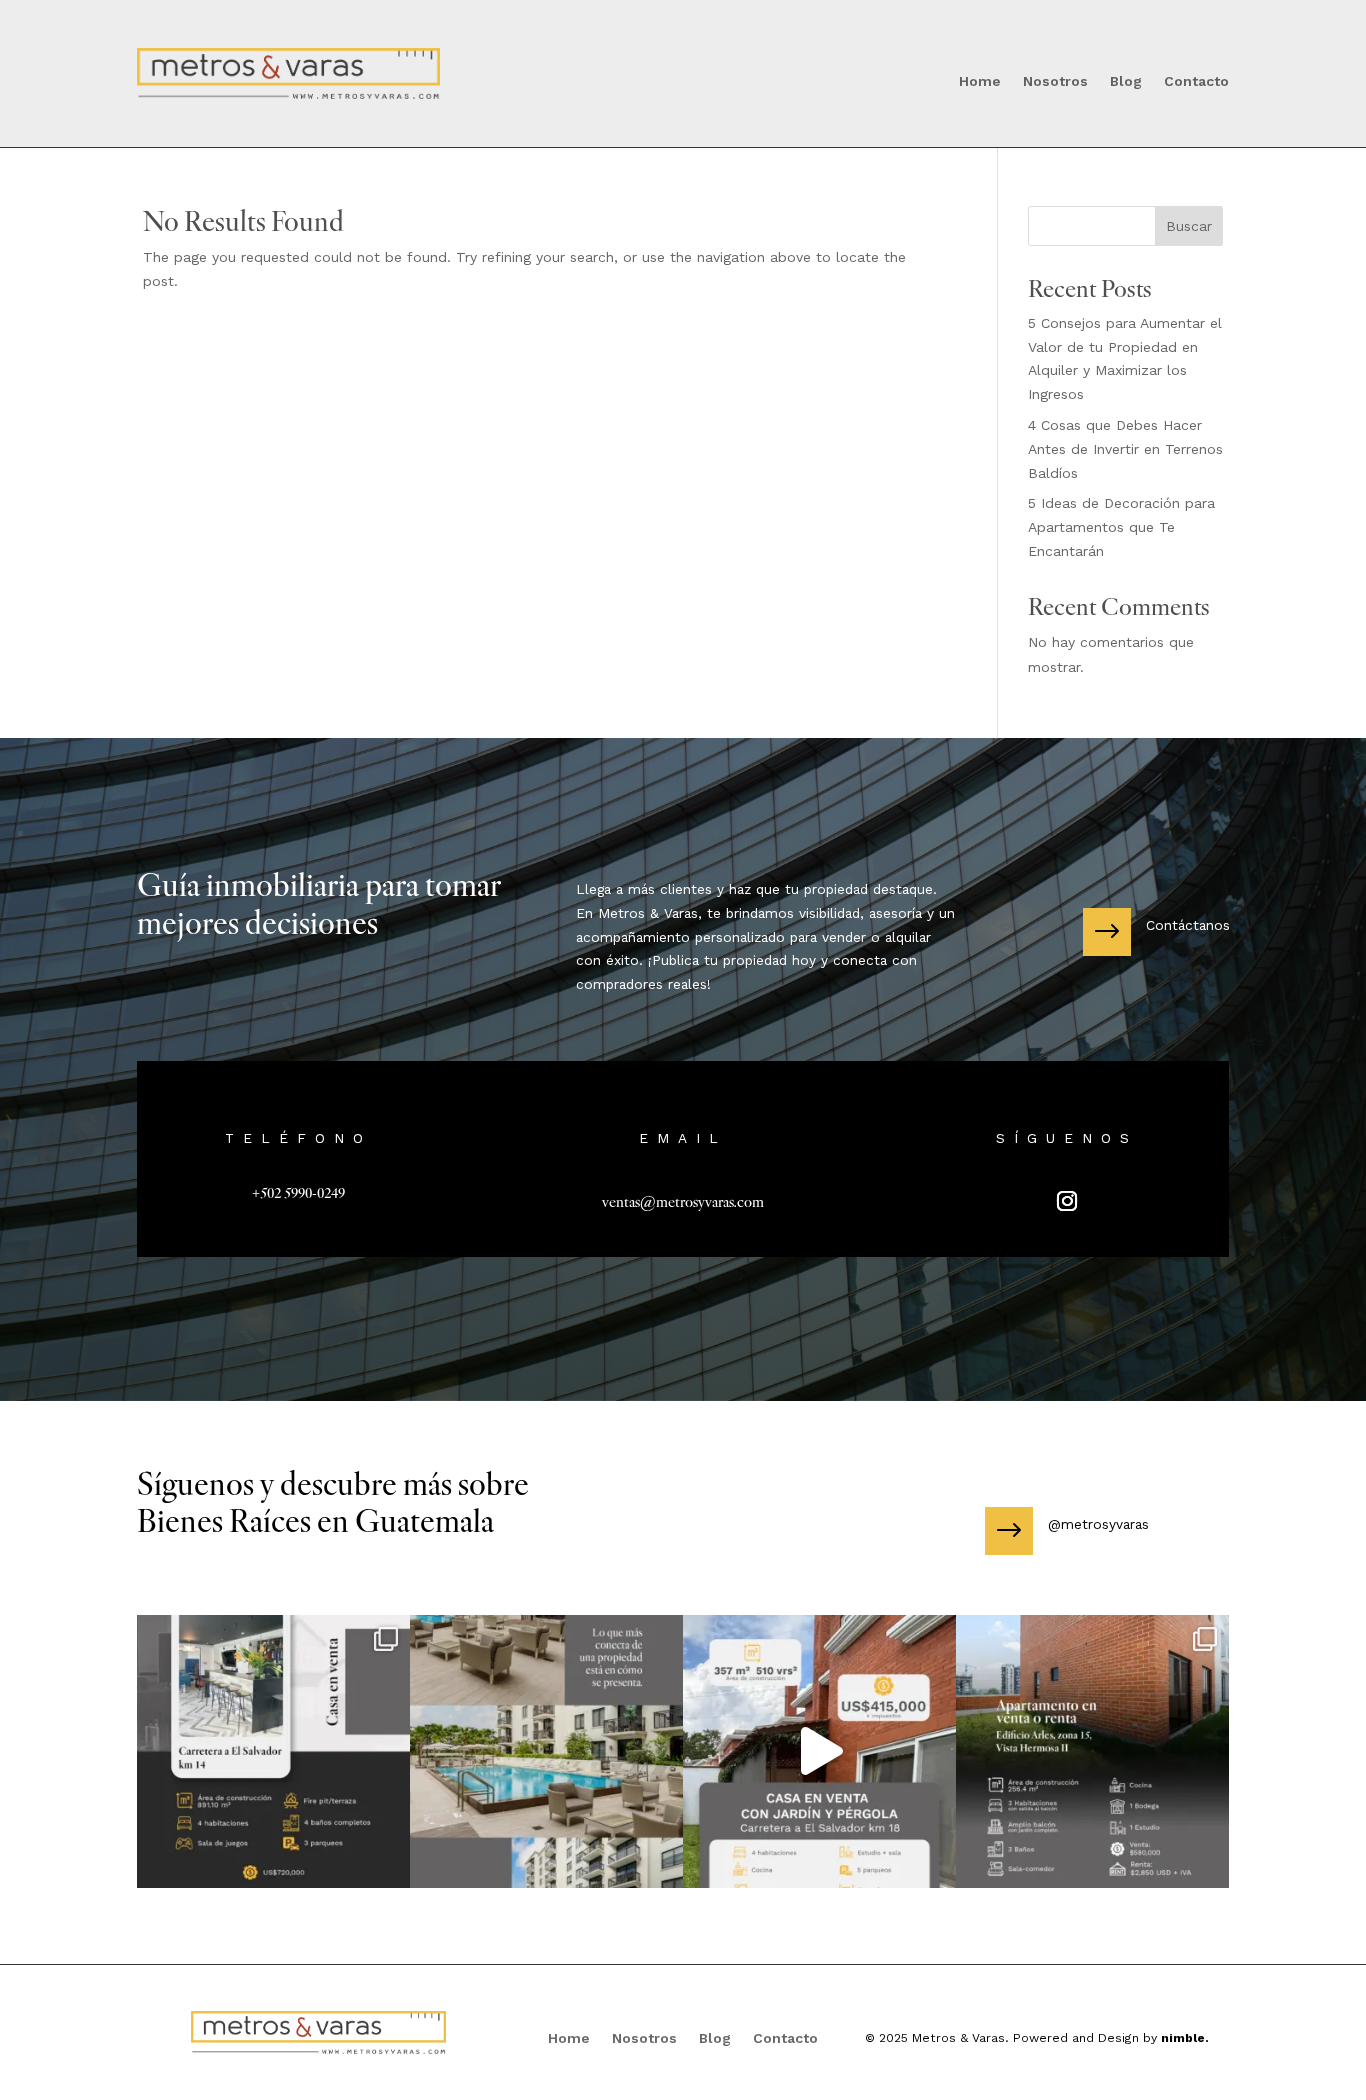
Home (980, 81)
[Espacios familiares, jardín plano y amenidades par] (819, 1751)
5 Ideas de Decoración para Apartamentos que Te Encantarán (1121, 527)
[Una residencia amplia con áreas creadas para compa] (273, 1751)
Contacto (1196, 81)
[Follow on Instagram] (1067, 1201)
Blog (1126, 81)
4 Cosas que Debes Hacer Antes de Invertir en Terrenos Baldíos (1125, 449)
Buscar (1189, 226)
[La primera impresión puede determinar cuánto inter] (546, 1751)
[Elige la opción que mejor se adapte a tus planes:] (1092, 1751)
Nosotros (1055, 81)
